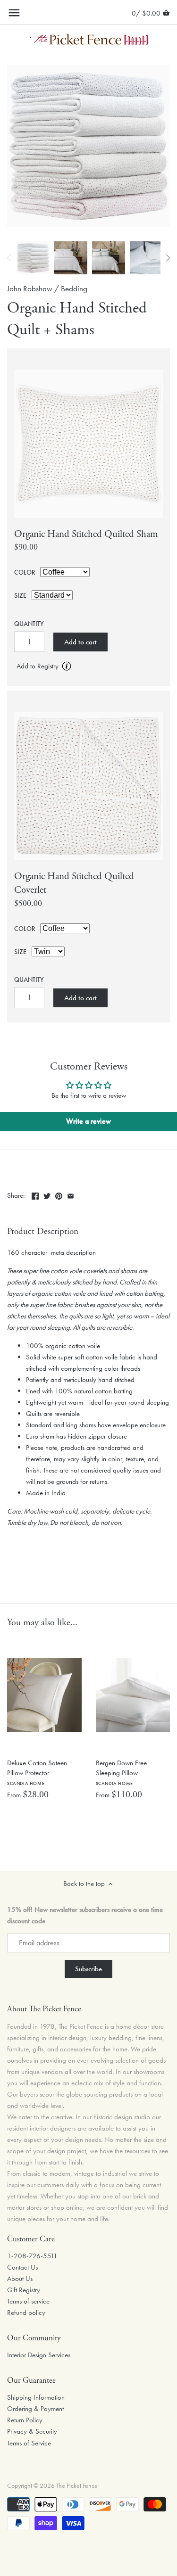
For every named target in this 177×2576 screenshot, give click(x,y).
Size (20, 596)
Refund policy (26, 2313)
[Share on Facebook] (35, 1194)
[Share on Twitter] (47, 1194)
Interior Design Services (39, 2355)
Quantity (29, 624)
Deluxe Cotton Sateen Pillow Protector (37, 1772)
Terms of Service (29, 2443)
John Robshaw (30, 289)
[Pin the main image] (59, 1194)
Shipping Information (36, 2397)
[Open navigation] (14, 13)
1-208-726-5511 (32, 2256)
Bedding (74, 289)
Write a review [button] (88, 1121)
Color (25, 573)
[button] (88, 667)
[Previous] (9, 258)
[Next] (168, 258)
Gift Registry (24, 2290)
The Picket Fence (77, 2486)
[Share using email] (71, 1194)
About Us (20, 2279)
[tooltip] (67, 666)
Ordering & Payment (35, 2409)
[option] (33, 258)
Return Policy (25, 2420)
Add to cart (80, 642)
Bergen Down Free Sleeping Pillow (121, 1772)
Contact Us (22, 2267)
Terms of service (28, 2301)
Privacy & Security (32, 2431)
